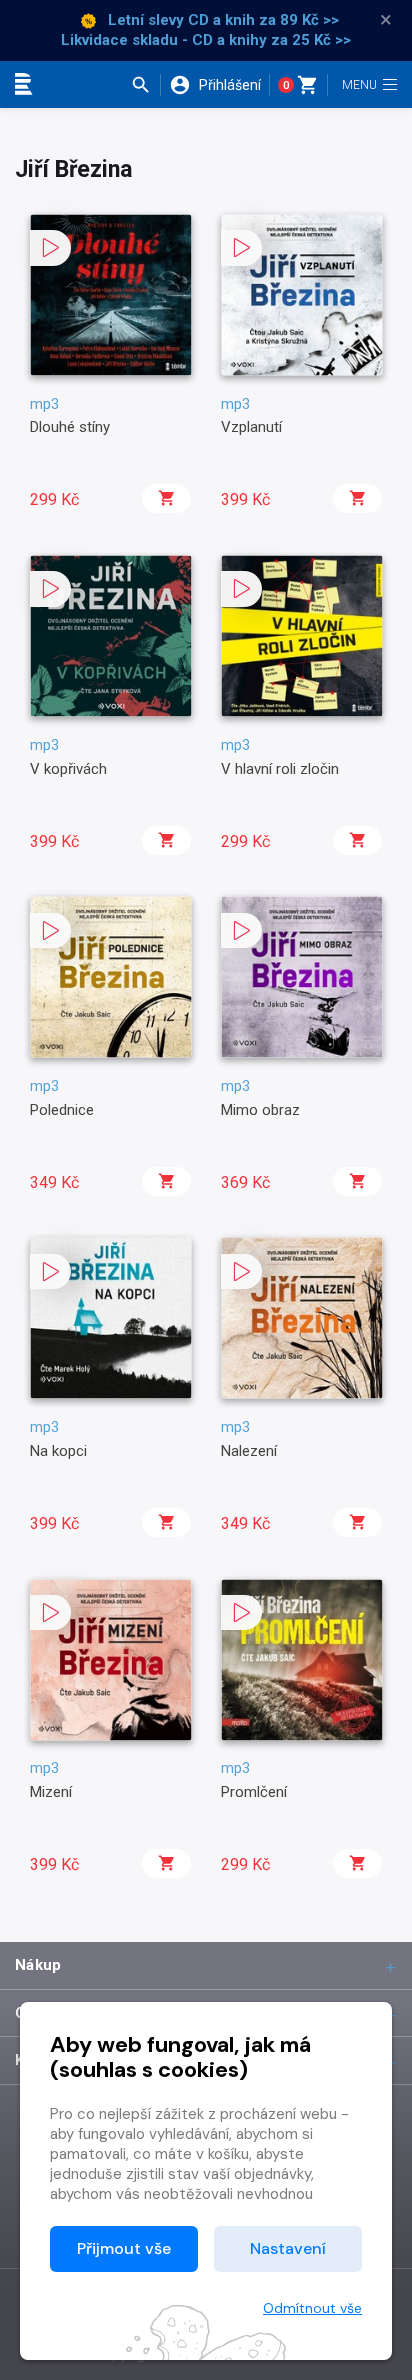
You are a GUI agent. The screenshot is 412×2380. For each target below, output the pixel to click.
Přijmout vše (124, 2248)
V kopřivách (68, 769)
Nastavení (288, 2248)
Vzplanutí (251, 427)
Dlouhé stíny (70, 427)
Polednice (62, 1110)
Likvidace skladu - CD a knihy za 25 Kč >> (206, 40)
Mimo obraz (260, 1110)
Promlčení (254, 1792)
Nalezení (249, 1451)
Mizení (51, 1792)
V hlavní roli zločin (280, 769)
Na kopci (58, 1451)
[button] (145, 85)
